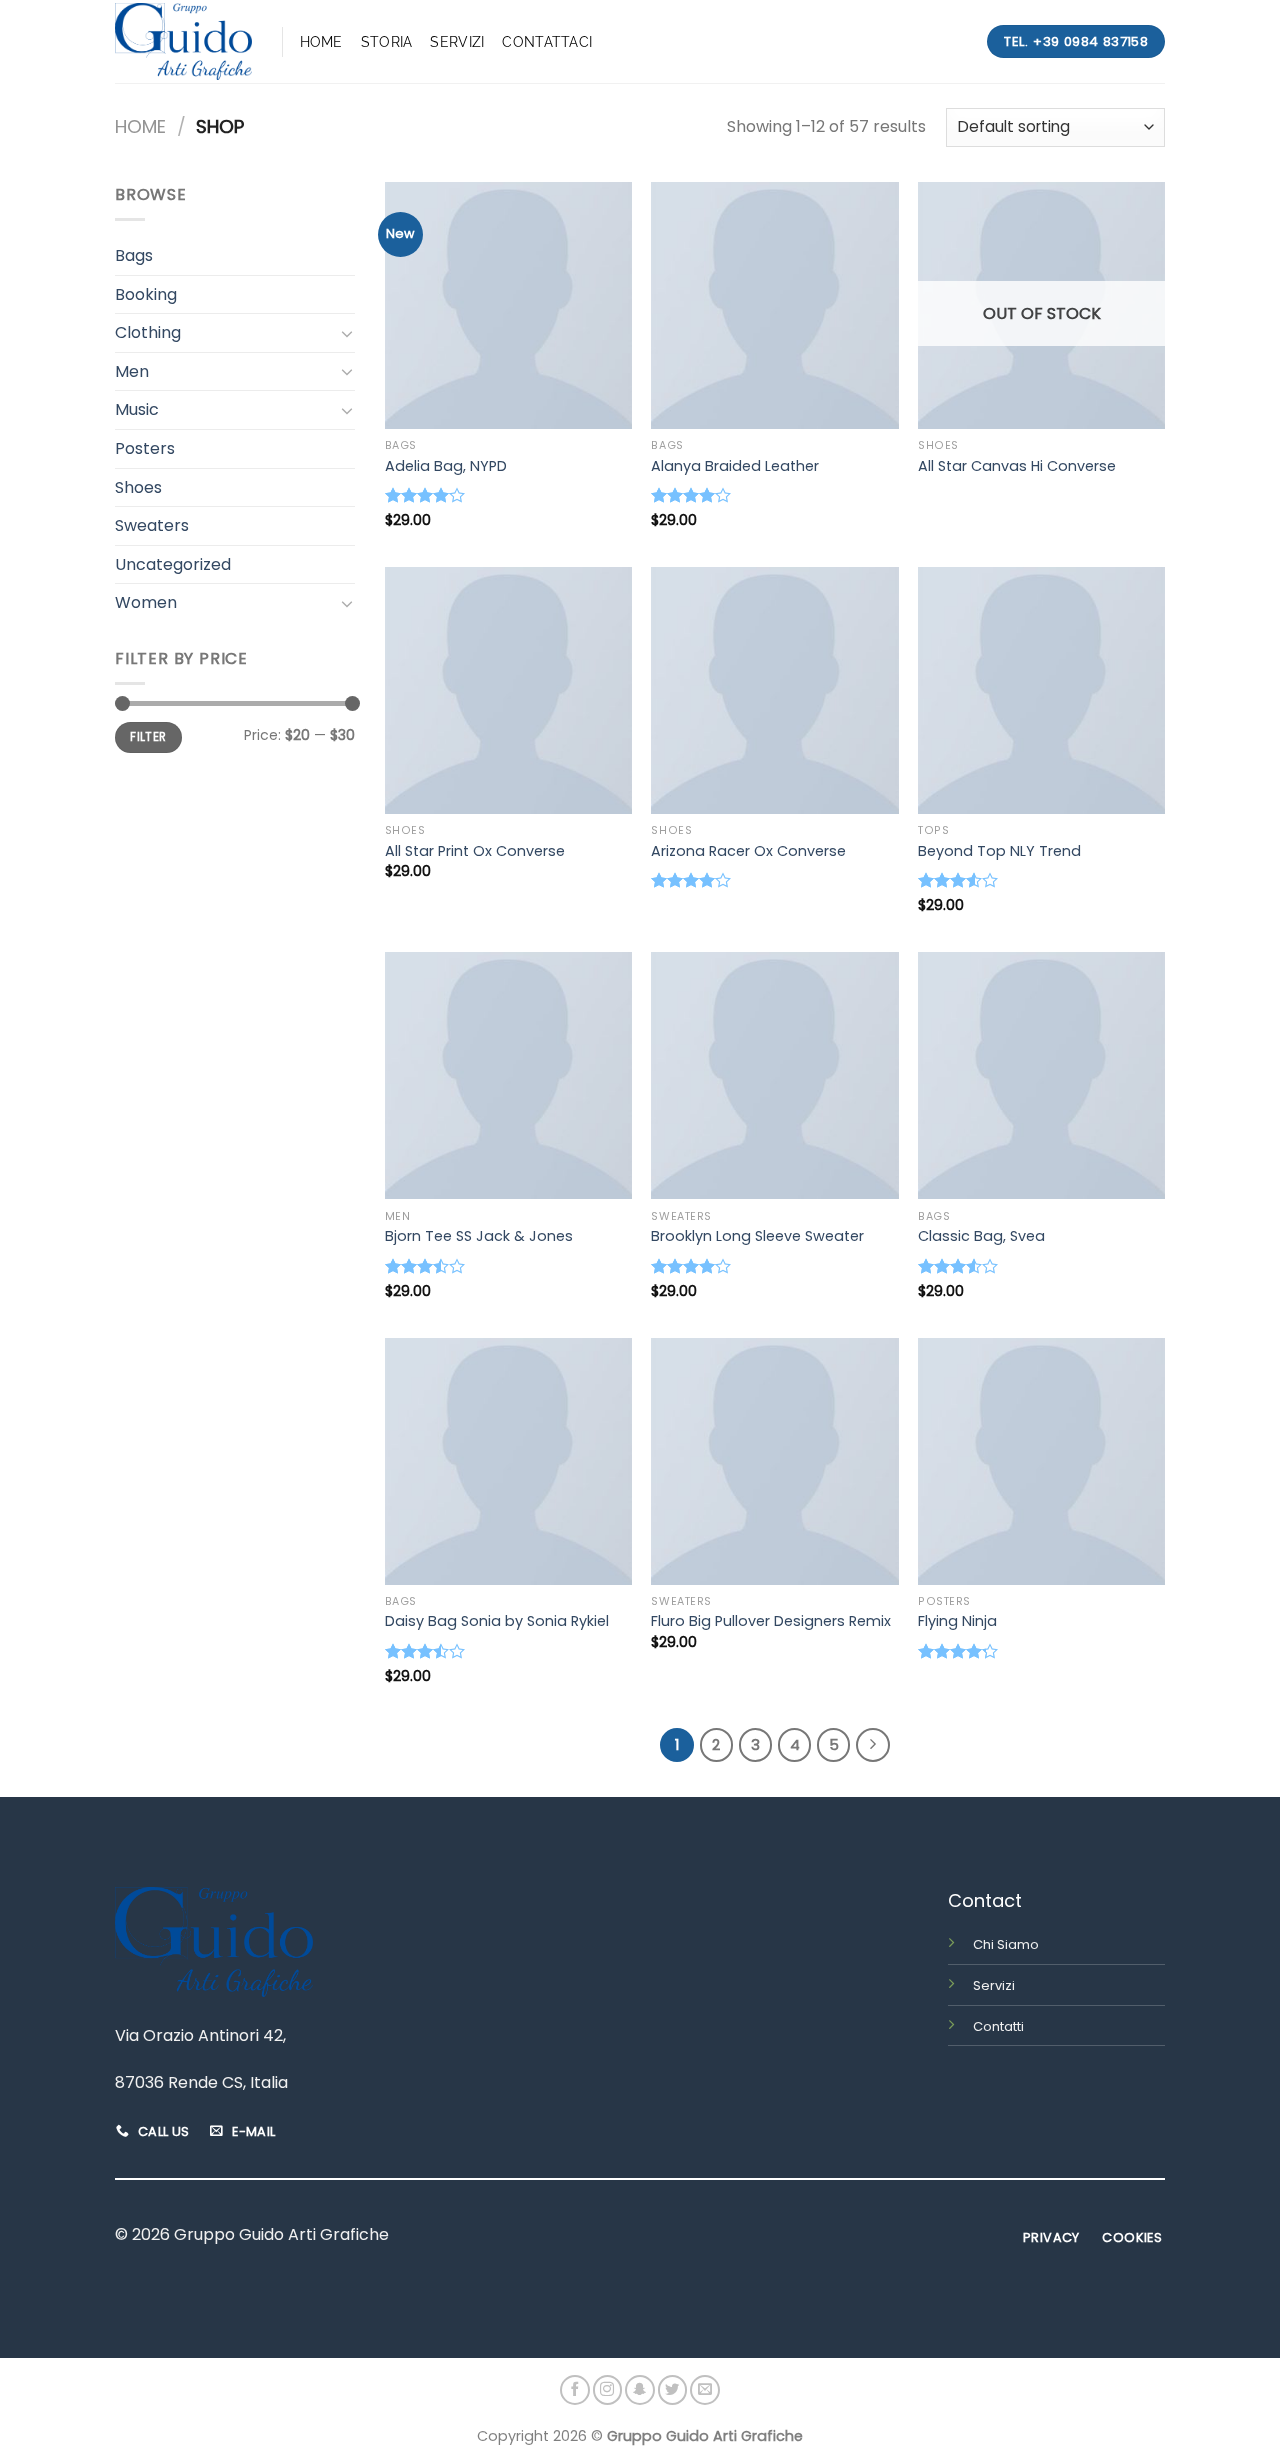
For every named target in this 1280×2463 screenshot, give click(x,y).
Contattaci (547, 41)
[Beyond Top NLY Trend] (1041, 690)
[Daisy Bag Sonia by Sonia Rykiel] (508, 1461)
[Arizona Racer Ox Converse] (774, 690)
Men (132, 371)
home (321, 41)
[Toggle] (347, 333)
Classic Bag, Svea (981, 1236)
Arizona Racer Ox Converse (748, 851)
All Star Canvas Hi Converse (1017, 466)
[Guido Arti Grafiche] (183, 41)
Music (137, 409)
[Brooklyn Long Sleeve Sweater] (774, 1075)
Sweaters (152, 525)
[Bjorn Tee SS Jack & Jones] (508, 1075)
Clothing (148, 332)
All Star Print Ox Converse (475, 851)
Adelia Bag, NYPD (446, 466)
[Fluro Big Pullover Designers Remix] (774, 1461)
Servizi (457, 41)
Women (146, 602)
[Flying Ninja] (1041, 1461)
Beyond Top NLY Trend (999, 851)
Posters (145, 448)
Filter (148, 737)
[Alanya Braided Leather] (774, 305)
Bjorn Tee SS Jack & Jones (479, 1236)
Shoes (138, 487)
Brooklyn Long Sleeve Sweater (757, 1236)
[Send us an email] (705, 2390)
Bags (134, 255)
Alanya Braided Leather (735, 466)
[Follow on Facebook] (575, 2390)
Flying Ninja (957, 1621)
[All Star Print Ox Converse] (508, 690)
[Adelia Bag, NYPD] (508, 305)
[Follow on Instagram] (608, 2390)
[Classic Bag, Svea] (1041, 1075)
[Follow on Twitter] (673, 2390)
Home (140, 126)
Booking (146, 294)
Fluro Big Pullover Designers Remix (771, 1621)
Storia (387, 41)
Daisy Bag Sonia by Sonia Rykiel (497, 1621)
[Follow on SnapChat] (640, 2390)
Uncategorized (173, 564)
